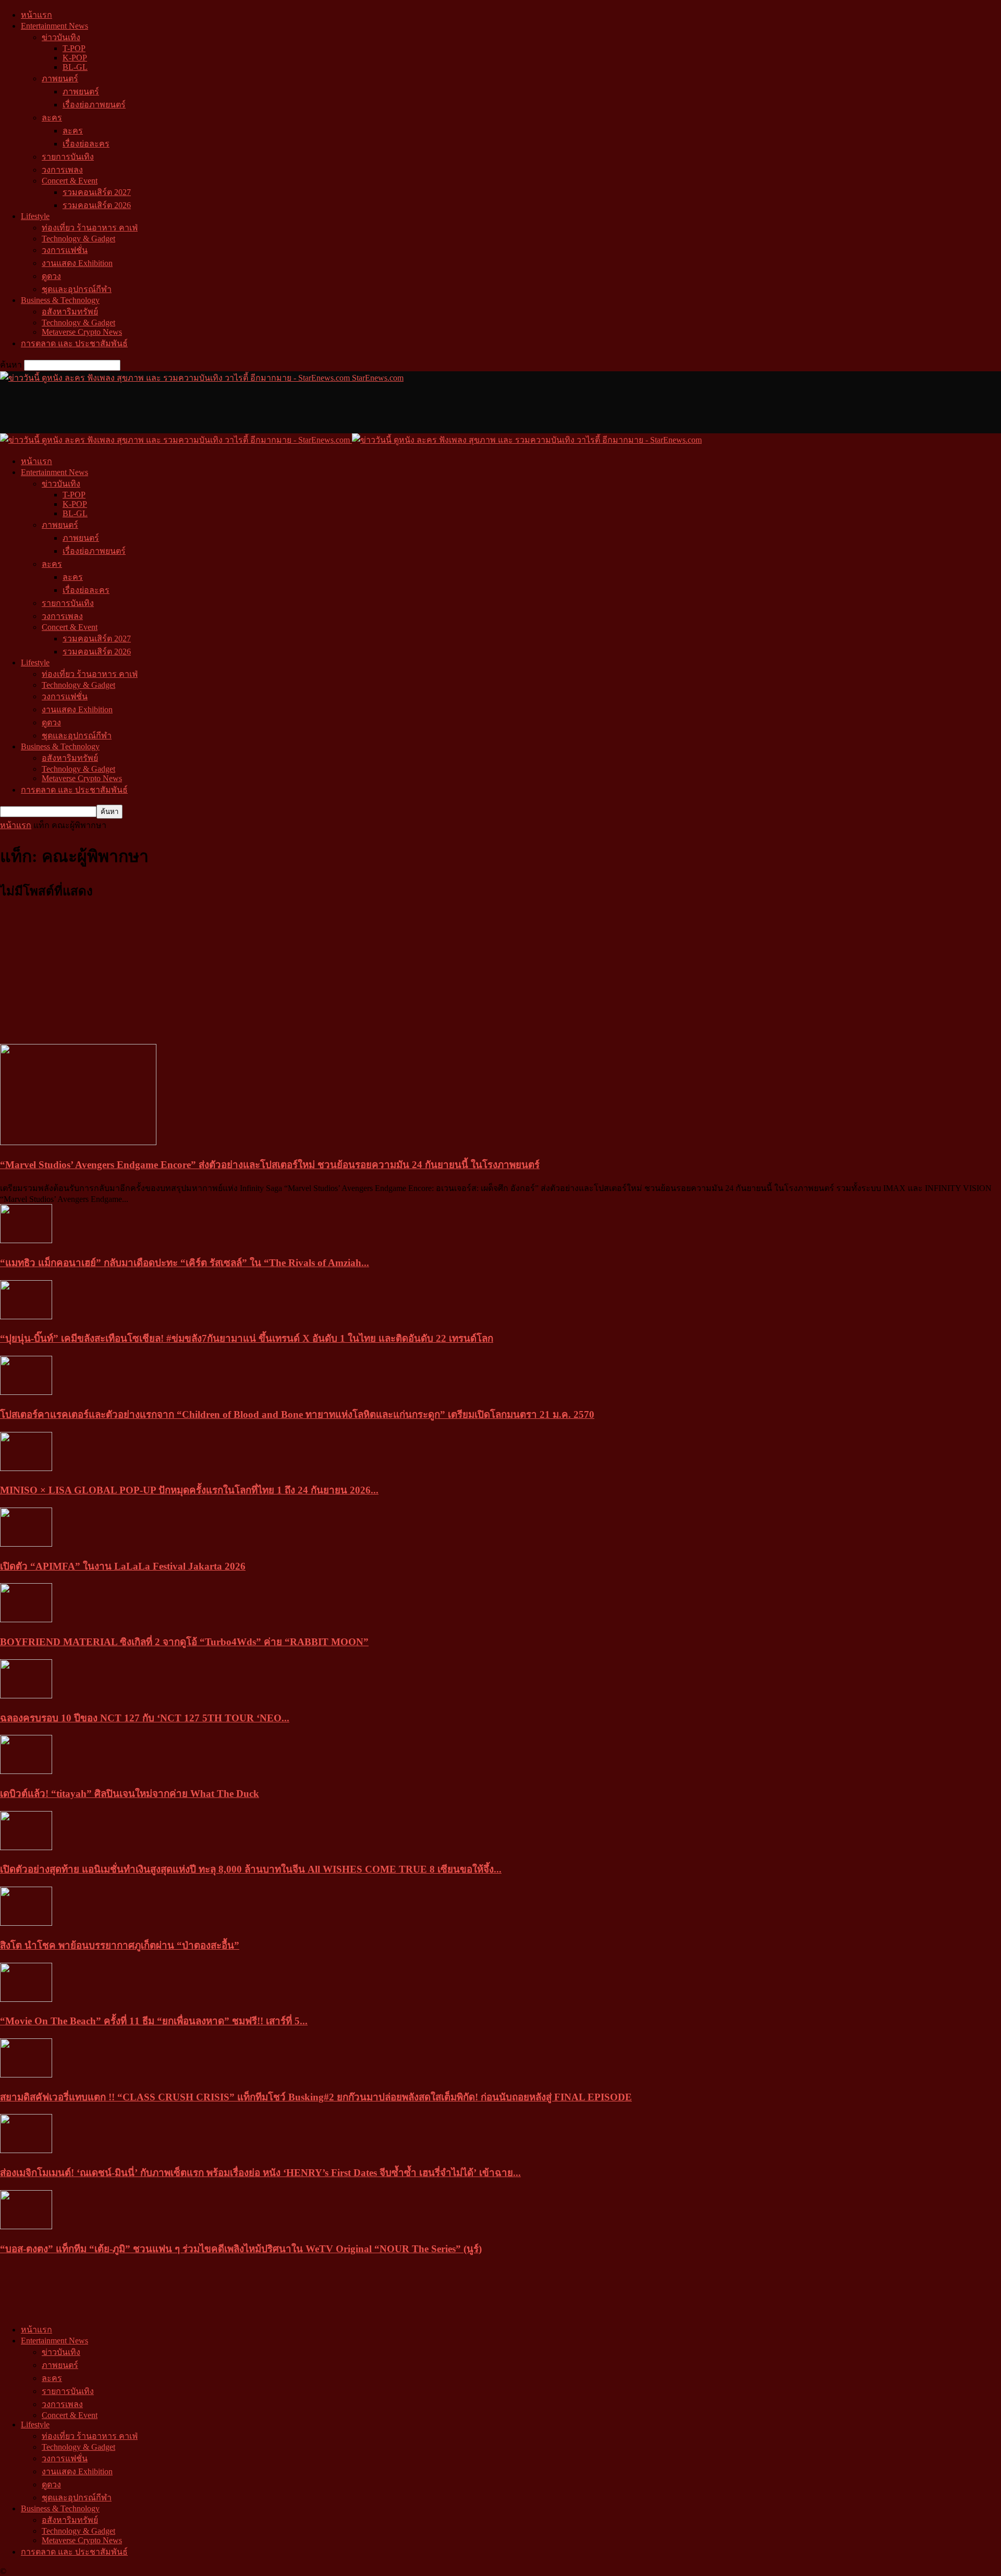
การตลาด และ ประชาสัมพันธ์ (74, 343)
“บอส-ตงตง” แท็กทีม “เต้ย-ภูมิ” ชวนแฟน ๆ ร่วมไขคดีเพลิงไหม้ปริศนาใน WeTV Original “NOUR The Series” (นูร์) (241, 2249)
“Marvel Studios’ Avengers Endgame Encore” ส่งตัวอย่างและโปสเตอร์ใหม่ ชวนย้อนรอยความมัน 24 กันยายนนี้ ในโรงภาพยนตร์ (270, 1165)
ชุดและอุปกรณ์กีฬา (77, 289)
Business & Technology (60, 300)
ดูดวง (51, 276)
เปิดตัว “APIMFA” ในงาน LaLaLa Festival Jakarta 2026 (123, 1566)
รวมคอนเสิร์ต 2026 (97, 205)
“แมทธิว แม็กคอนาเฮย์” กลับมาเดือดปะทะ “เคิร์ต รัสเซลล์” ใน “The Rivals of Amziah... (185, 1263)
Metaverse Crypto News (82, 332)
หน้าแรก (36, 15)
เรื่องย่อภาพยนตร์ (94, 105)
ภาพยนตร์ (60, 78)
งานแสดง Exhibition (77, 263)
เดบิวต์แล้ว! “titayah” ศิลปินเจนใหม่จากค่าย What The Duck (130, 1794)
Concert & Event (70, 181)
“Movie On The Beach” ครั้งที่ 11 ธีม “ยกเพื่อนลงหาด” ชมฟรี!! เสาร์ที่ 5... (154, 2021)
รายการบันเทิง (68, 157)
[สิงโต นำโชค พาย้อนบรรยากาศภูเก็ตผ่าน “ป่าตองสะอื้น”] (26, 1923)
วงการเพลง (62, 170)
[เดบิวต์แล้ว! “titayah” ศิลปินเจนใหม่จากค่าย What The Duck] (26, 1771)
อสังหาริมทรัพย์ (70, 312)
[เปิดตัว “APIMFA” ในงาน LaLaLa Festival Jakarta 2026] (26, 1544)
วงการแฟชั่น (65, 250)
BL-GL (75, 67)
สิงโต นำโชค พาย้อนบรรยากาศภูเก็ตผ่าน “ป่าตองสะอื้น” (120, 1945)
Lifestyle (35, 216)
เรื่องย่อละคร (86, 144)
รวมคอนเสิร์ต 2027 (97, 192)
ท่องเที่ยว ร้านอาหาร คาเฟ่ (90, 228)
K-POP (75, 58)
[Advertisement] (190, 408)
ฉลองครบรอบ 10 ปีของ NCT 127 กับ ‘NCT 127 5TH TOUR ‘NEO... (145, 1718)
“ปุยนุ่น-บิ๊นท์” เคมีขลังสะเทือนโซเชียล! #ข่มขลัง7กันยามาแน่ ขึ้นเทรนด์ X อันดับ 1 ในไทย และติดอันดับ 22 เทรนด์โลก (247, 1338)
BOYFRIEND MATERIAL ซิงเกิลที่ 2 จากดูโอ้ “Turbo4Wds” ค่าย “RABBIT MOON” (184, 1642)
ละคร (52, 118)
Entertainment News (54, 26)
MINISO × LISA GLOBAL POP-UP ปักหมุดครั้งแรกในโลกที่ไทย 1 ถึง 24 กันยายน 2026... (189, 1490)
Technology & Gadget (78, 239)
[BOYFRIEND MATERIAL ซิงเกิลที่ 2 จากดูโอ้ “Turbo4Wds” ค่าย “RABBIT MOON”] (26, 1619)
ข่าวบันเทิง (61, 37)
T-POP (74, 48)
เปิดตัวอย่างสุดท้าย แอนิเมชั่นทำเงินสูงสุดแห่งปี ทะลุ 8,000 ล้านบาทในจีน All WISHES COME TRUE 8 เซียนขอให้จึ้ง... (251, 1869)
